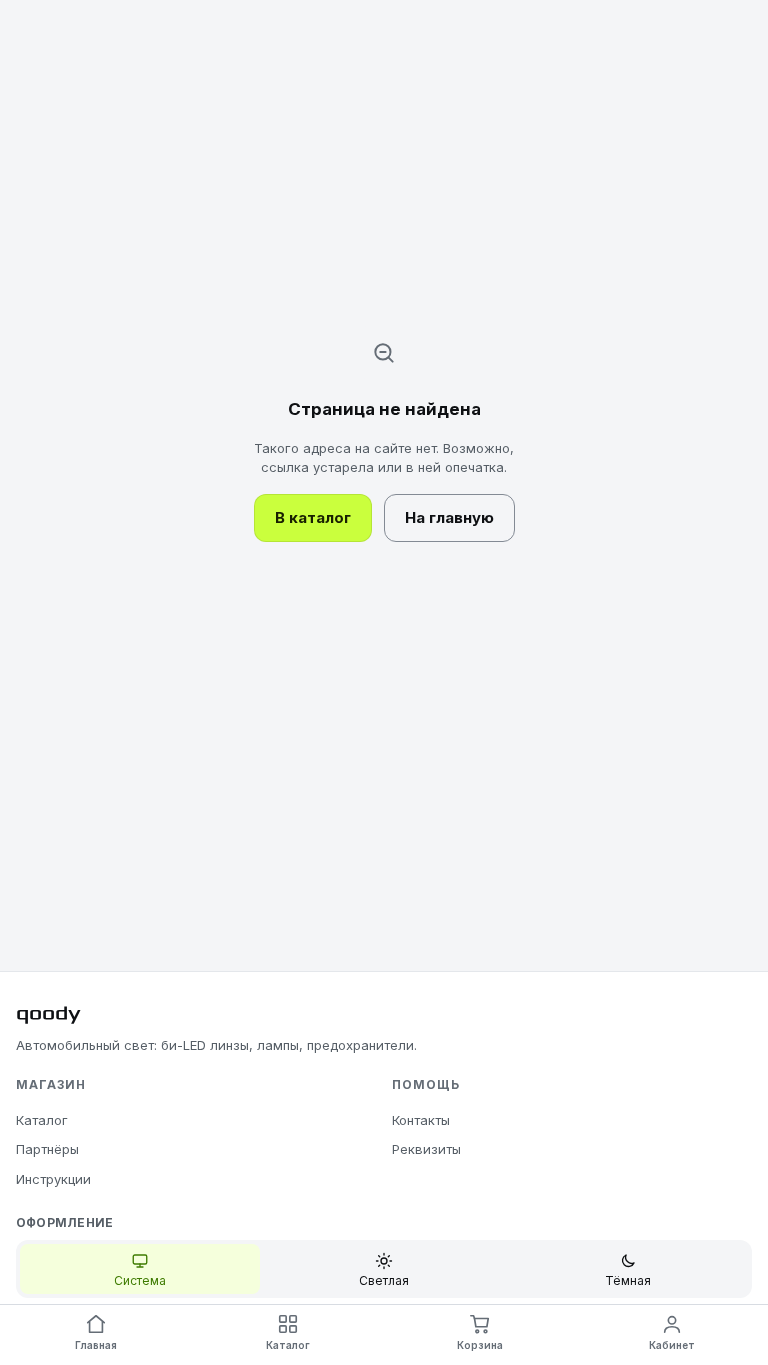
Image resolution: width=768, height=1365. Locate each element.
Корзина (480, 1345)
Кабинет (672, 1345)
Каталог (42, 1120)
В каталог (313, 517)
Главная (96, 1345)
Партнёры (47, 1149)
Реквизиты (426, 1149)
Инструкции (53, 1179)
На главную (449, 517)
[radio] (140, 1269)
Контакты (421, 1120)
